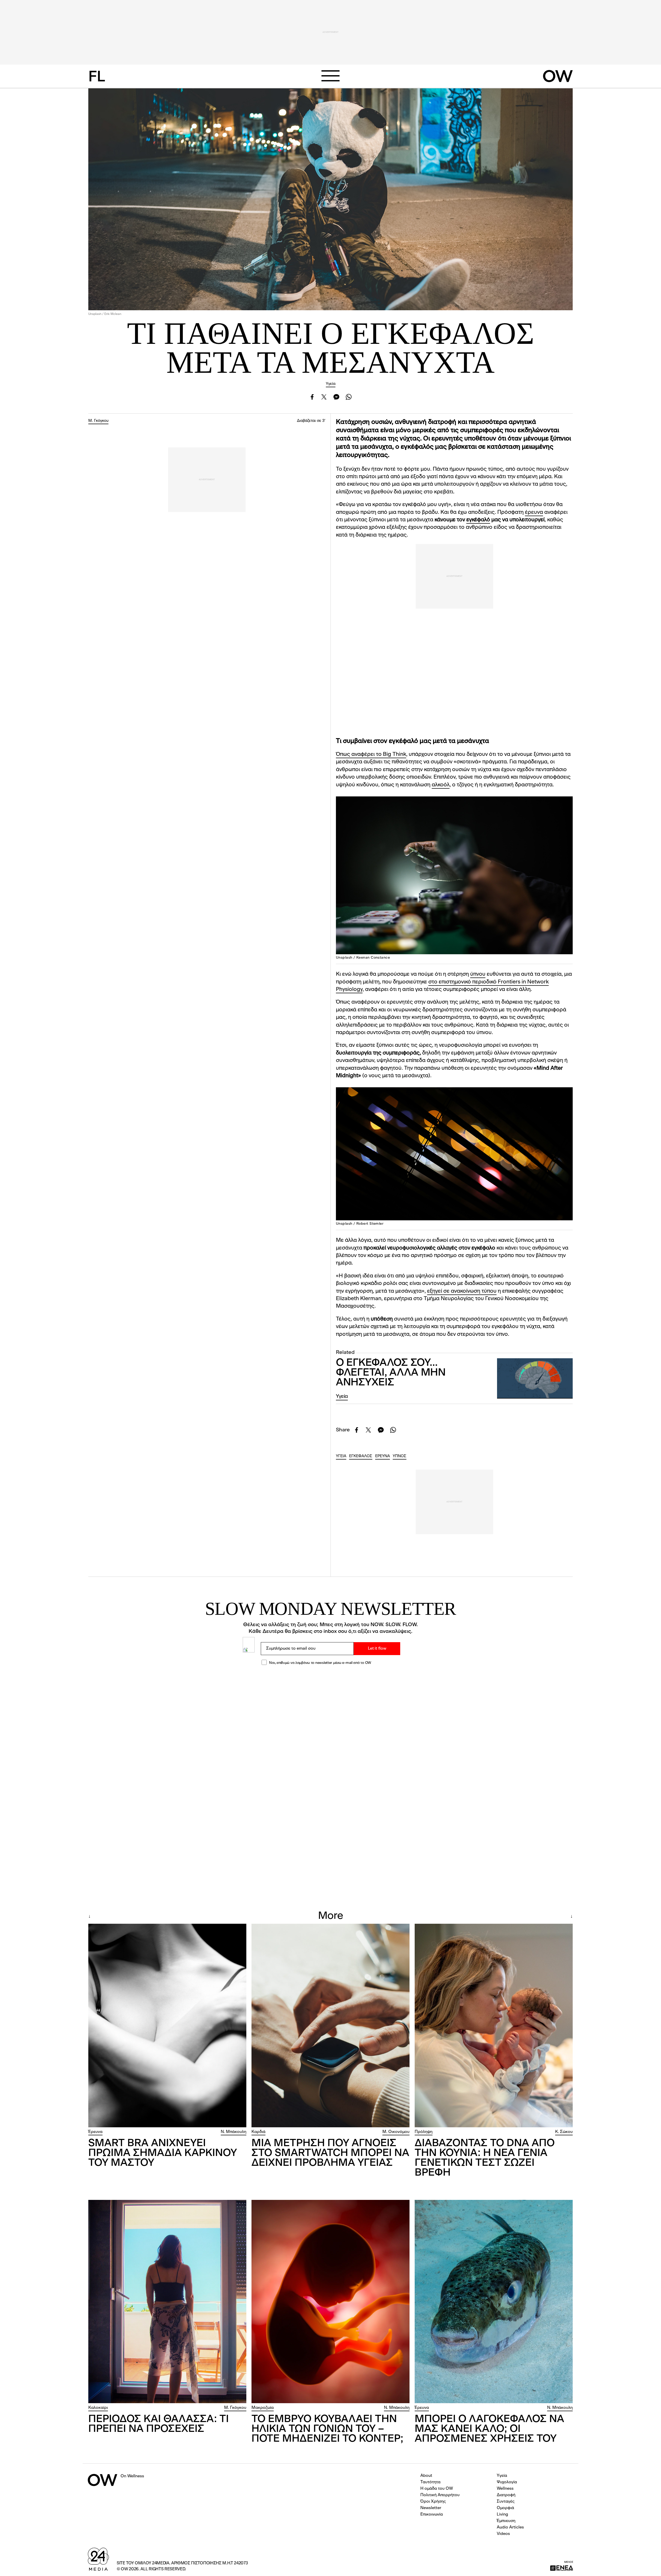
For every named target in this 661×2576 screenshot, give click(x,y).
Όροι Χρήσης (433, 2502)
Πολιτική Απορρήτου (440, 2495)
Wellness (505, 2489)
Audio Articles (510, 2527)
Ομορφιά (505, 2508)
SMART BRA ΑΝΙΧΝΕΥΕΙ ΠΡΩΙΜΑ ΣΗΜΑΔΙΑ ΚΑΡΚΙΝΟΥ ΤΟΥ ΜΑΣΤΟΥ (163, 2153)
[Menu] (330, 76)
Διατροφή (506, 2495)
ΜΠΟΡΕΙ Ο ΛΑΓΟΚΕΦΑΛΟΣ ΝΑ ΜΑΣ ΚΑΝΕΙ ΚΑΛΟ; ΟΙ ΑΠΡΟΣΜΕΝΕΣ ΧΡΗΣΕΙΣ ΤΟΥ (489, 2429)
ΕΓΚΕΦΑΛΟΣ (361, 1456)
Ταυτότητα (430, 2482)
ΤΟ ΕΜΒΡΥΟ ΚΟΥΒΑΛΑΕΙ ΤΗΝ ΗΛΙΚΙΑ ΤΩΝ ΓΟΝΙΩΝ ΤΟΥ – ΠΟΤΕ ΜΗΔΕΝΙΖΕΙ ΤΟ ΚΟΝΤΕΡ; (327, 2429)
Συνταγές (506, 2502)
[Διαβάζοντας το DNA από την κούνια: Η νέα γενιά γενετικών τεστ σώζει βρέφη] (494, 2026)
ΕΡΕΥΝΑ (383, 1456)
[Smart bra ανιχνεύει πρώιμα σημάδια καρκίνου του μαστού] (167, 2026)
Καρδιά (258, 2132)
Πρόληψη (424, 2132)
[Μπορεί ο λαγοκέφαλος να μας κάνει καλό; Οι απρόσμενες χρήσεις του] (494, 2302)
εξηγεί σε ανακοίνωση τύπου (462, 1291)
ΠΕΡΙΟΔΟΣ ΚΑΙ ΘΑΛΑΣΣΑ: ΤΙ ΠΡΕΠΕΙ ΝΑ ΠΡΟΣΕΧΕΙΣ (159, 2424)
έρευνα (534, 512)
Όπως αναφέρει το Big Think (371, 754)
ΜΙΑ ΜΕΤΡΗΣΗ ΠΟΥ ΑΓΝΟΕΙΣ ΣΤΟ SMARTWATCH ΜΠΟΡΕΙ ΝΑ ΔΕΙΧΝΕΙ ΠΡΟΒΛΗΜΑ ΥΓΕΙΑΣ (330, 2153)
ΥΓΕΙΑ (341, 1456)
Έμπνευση (506, 2521)
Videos (503, 2534)
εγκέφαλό (478, 520)
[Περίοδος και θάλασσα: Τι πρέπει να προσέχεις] (167, 2302)
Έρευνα (95, 2132)
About (426, 2476)
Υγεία (331, 384)
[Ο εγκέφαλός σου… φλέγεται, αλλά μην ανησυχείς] (535, 1378)
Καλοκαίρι (98, 2408)
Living (502, 2515)
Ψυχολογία (507, 2482)
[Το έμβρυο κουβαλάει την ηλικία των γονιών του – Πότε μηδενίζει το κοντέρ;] (330, 2302)
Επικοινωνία (432, 2515)
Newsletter (431, 2508)
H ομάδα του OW (437, 2489)
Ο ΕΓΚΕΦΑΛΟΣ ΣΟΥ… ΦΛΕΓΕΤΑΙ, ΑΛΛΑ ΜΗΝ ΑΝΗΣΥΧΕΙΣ (391, 1373)
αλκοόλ (441, 785)
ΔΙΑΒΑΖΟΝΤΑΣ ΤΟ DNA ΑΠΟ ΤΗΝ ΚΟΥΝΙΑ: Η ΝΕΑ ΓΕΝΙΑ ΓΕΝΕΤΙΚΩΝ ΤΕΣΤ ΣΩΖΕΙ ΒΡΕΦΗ (485, 2158)
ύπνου (478, 974)
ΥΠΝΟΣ (400, 1456)
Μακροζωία (263, 2408)
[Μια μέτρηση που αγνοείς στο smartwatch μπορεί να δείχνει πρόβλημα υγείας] (330, 2026)
